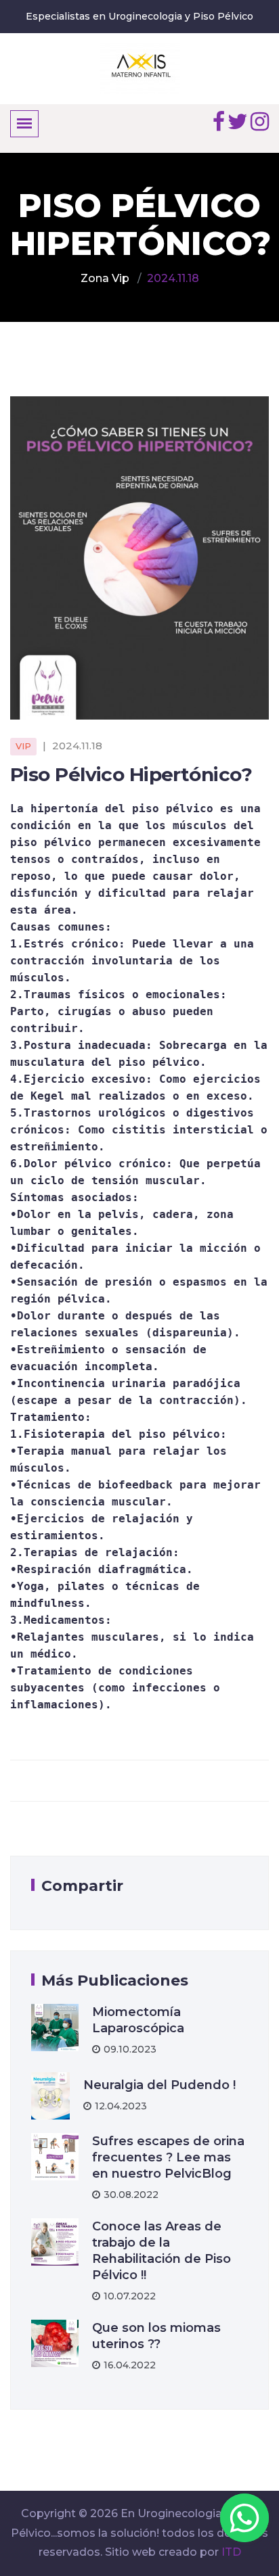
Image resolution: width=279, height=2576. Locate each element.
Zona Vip (105, 278)
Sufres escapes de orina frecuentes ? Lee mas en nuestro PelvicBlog (168, 2157)
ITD (231, 2552)
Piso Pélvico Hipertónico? (131, 774)
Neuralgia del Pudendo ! (159, 2085)
